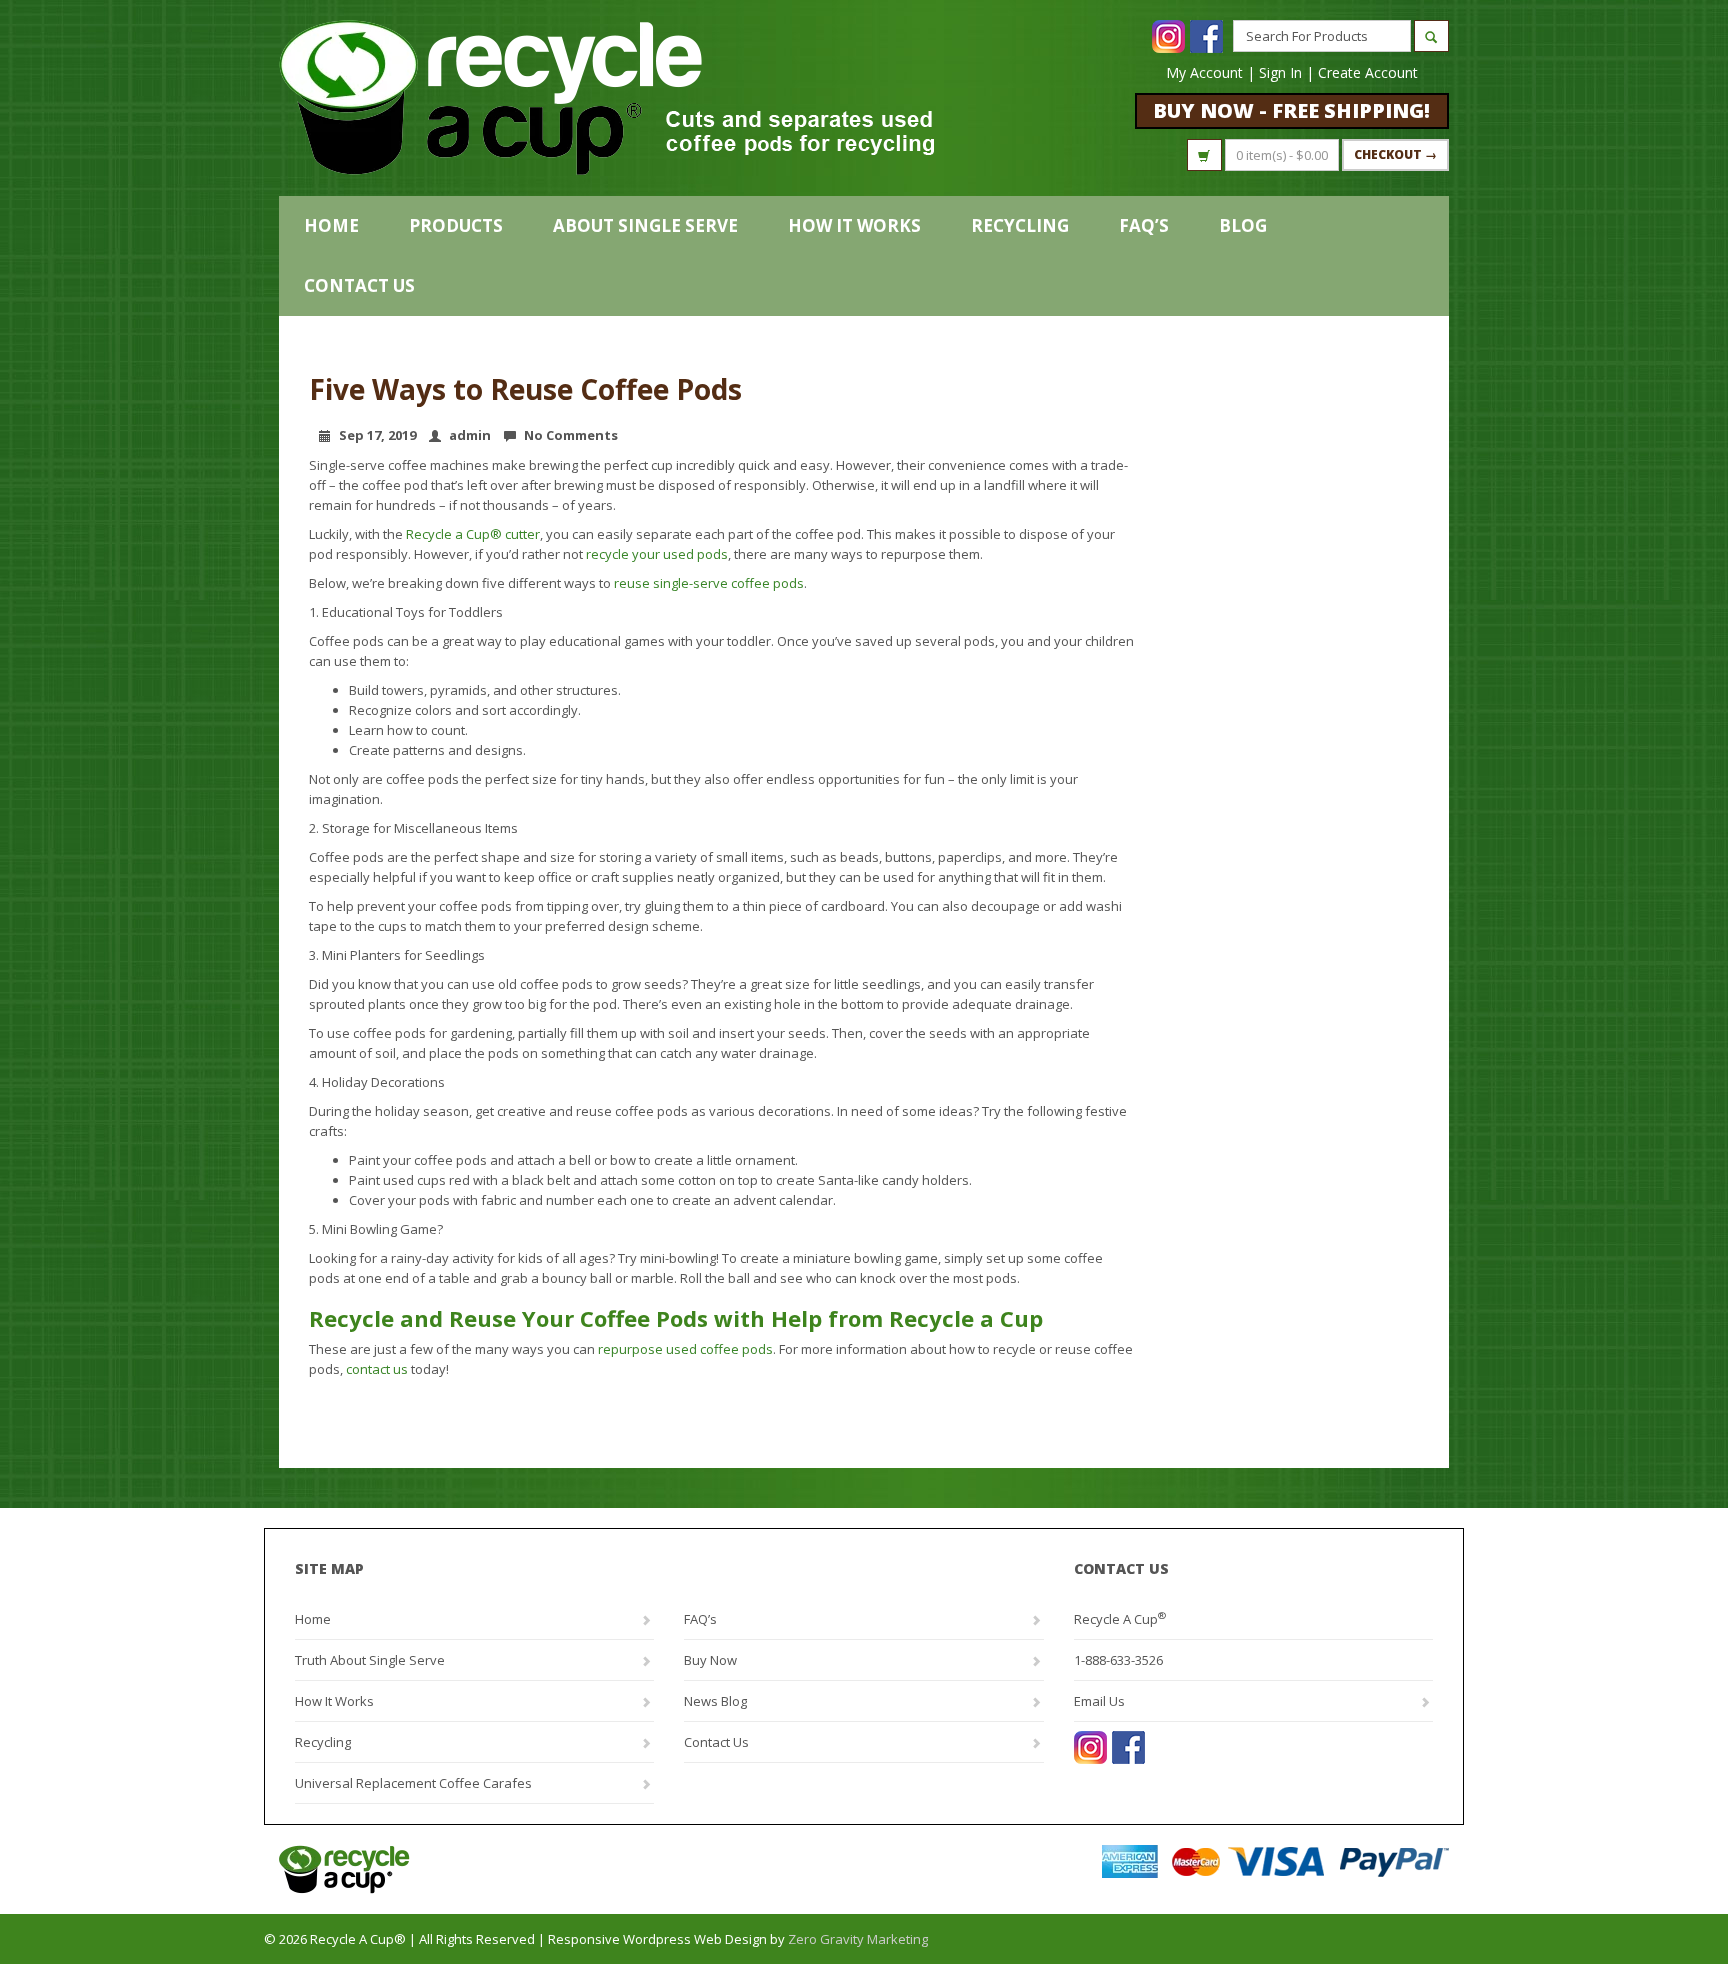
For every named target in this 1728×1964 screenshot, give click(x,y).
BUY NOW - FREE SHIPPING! (1291, 110)
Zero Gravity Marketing (858, 1939)
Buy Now (710, 1660)
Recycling (1020, 225)
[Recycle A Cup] (571, 1869)
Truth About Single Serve (370, 1660)
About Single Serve (645, 225)
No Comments (571, 435)
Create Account (1368, 72)
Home (331, 225)
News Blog (715, 1701)
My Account (1204, 72)
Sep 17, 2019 (377, 435)
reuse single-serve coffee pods (709, 583)
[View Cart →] (1204, 155)
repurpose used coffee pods (685, 1349)
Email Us (1099, 1701)
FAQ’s (1144, 225)
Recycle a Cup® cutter (473, 534)
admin (470, 435)
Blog (1243, 225)
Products (456, 225)
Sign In (1280, 72)
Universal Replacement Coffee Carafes (413, 1783)
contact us (377, 1369)
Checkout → (1395, 154)
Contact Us (359, 285)
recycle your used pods (657, 554)
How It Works (854, 225)
